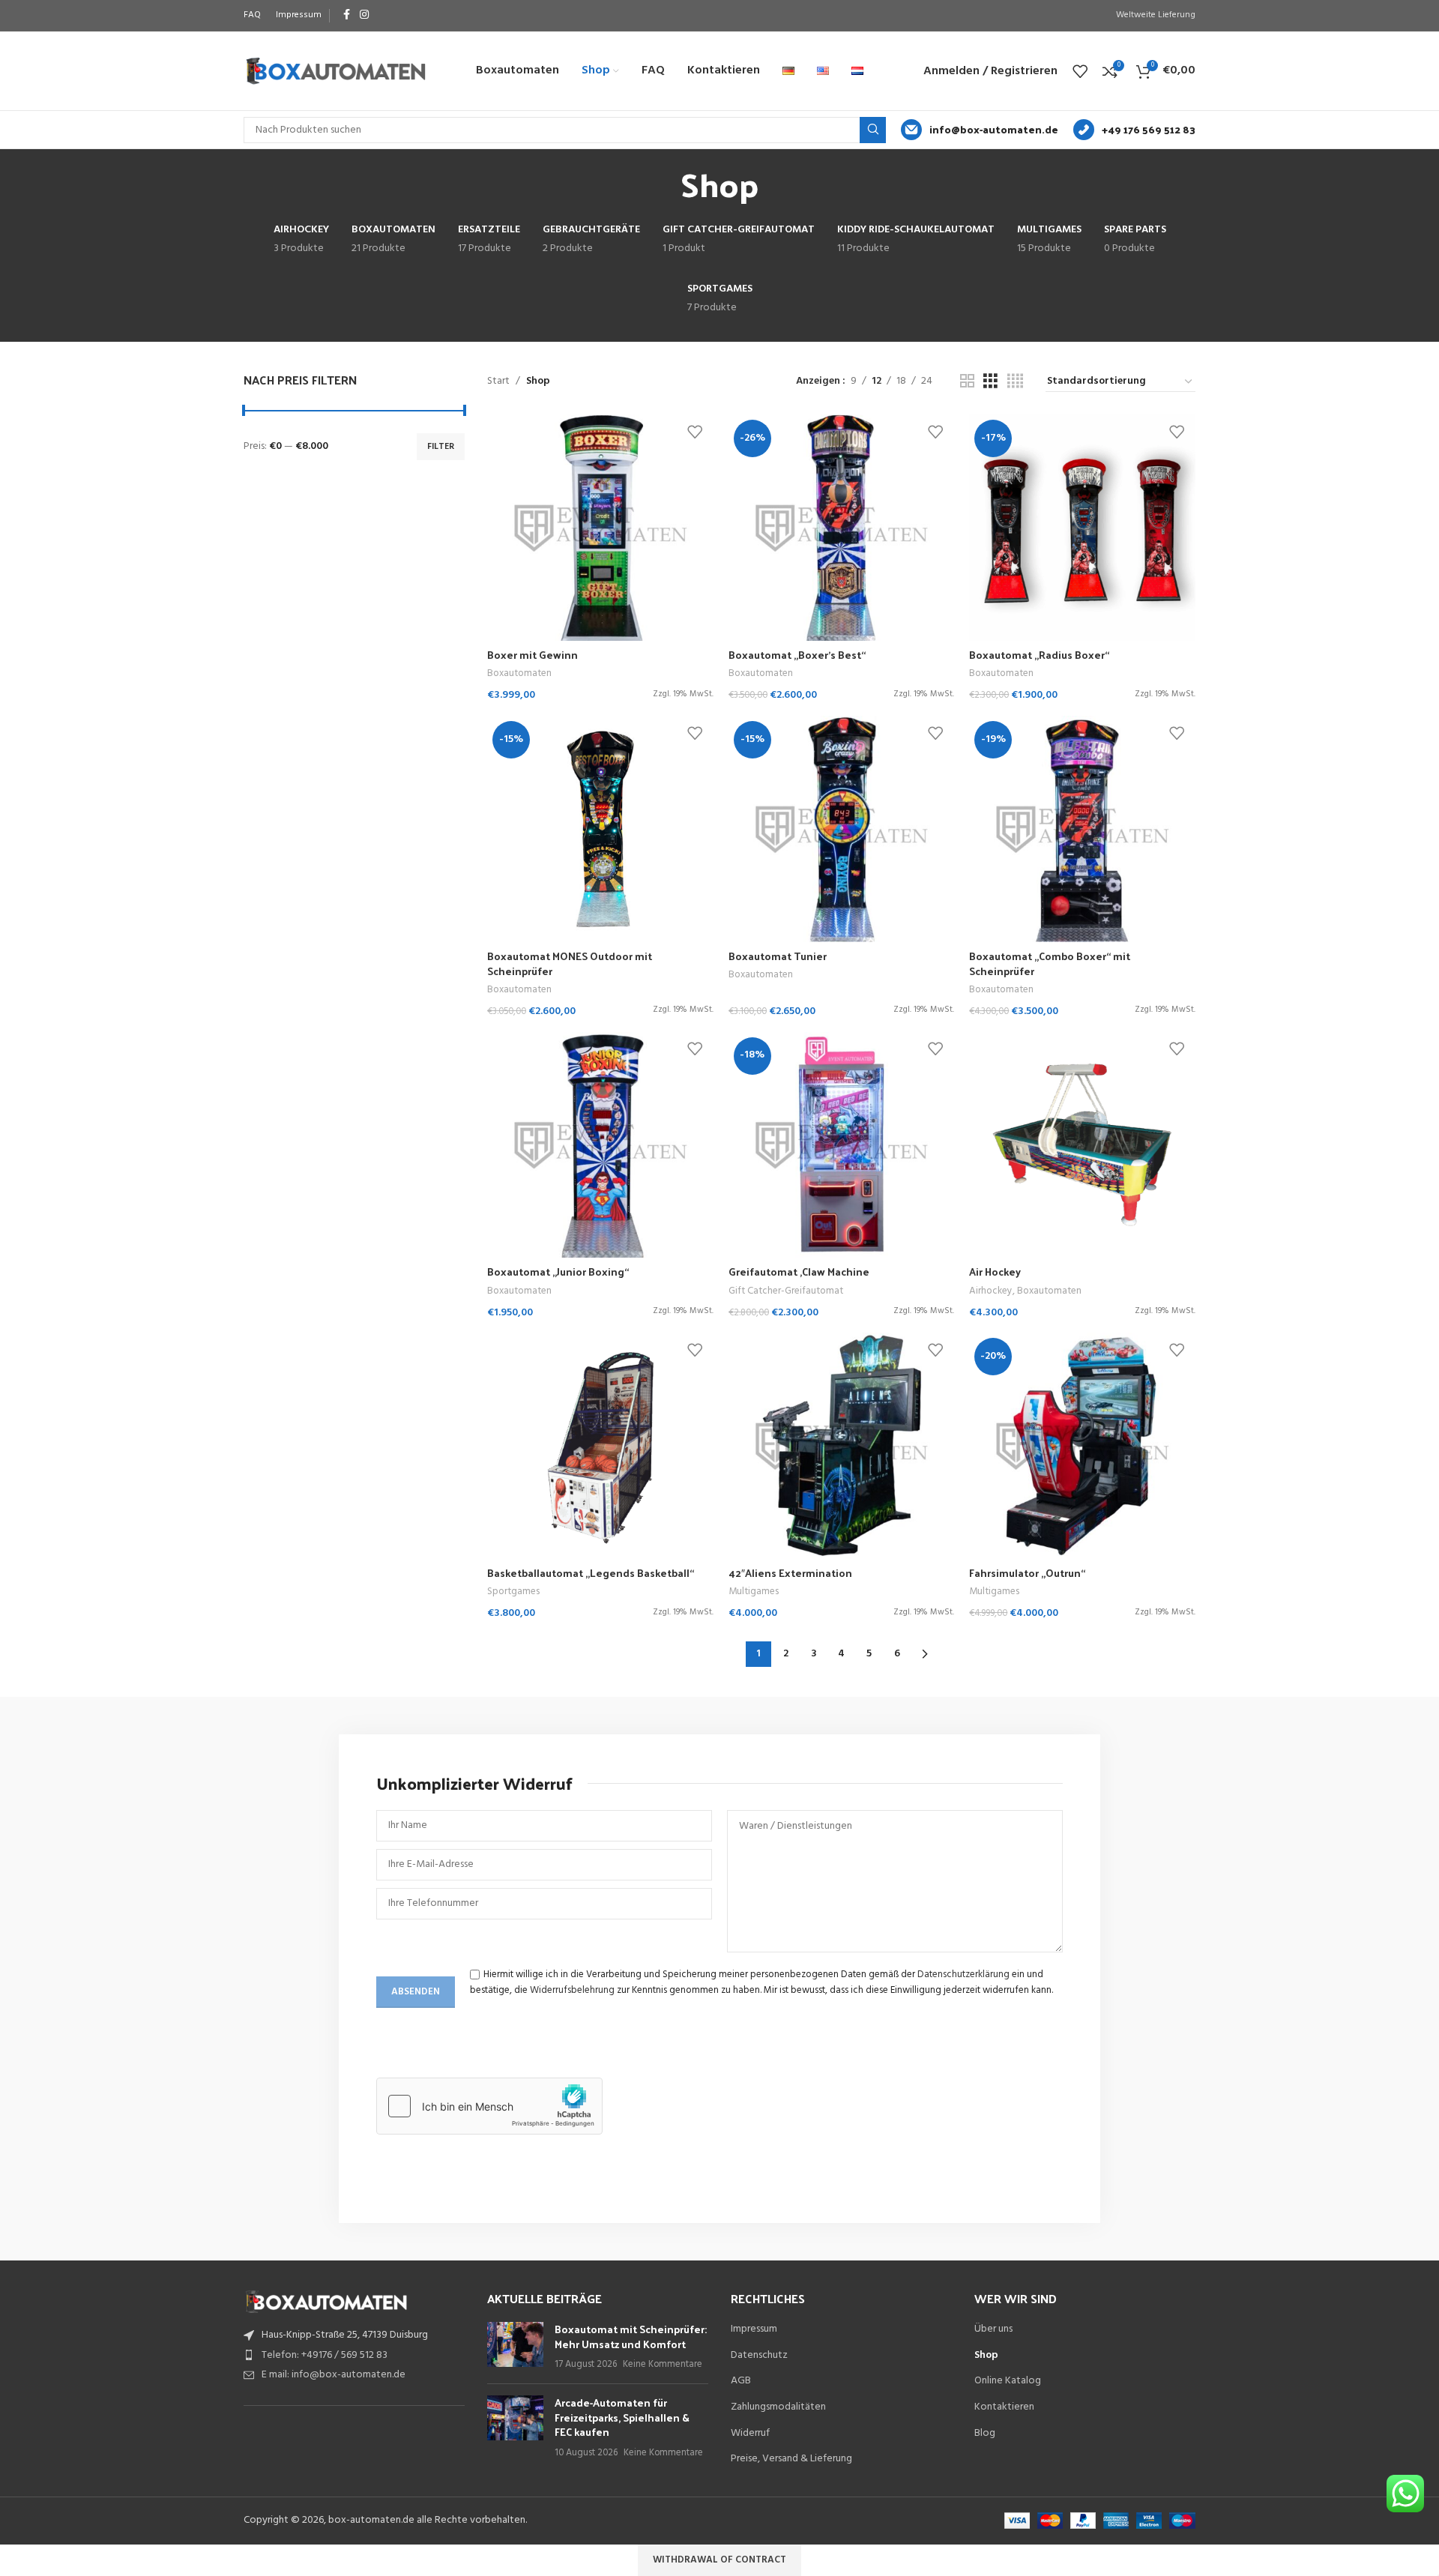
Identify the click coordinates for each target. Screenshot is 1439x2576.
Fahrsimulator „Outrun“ (1027, 1573)
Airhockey (991, 1291)
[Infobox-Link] (980, 130)
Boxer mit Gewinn (533, 655)
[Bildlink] (326, 2301)
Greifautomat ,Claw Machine (799, 1272)
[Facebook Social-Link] (346, 15)
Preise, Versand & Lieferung (791, 2459)
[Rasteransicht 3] (990, 382)
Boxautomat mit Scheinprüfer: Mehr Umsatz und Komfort (631, 2337)
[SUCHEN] (873, 130)
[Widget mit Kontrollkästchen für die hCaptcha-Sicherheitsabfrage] (489, 2106)
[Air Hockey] (1082, 1145)
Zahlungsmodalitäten (778, 2407)
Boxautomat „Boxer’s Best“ (797, 655)
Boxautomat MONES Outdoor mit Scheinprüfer (570, 963)
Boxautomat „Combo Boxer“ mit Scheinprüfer (1050, 963)
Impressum (754, 2329)
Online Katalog (1008, 2381)
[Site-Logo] (335, 71)
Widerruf (750, 2434)
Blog (985, 2434)
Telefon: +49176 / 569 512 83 (325, 2355)
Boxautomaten (519, 673)
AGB (741, 2381)
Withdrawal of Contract (719, 2560)
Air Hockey (995, 1272)
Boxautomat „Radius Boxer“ (1039, 655)
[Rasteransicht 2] (967, 382)
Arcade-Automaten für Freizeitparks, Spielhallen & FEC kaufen (622, 2417)
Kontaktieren (1004, 2407)
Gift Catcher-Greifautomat (786, 1291)
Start (498, 381)
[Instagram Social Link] (364, 15)
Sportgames (513, 1592)
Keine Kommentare (663, 2365)
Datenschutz (759, 2356)
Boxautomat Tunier (778, 956)
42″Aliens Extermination (790, 1573)
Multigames (754, 1592)
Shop (986, 2356)
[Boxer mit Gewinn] (600, 528)
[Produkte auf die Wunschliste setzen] (1080, 71)
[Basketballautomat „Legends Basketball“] (600, 1446)
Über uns (993, 2329)
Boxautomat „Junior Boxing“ (558, 1272)
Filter (441, 447)
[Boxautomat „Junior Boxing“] (600, 1145)
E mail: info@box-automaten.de (334, 2375)
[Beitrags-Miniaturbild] (515, 2347)
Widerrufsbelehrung (572, 1990)
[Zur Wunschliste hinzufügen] (695, 431)
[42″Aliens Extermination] (842, 1446)
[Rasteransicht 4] (1015, 382)
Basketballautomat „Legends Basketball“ (591, 1573)
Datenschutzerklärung (963, 1975)
